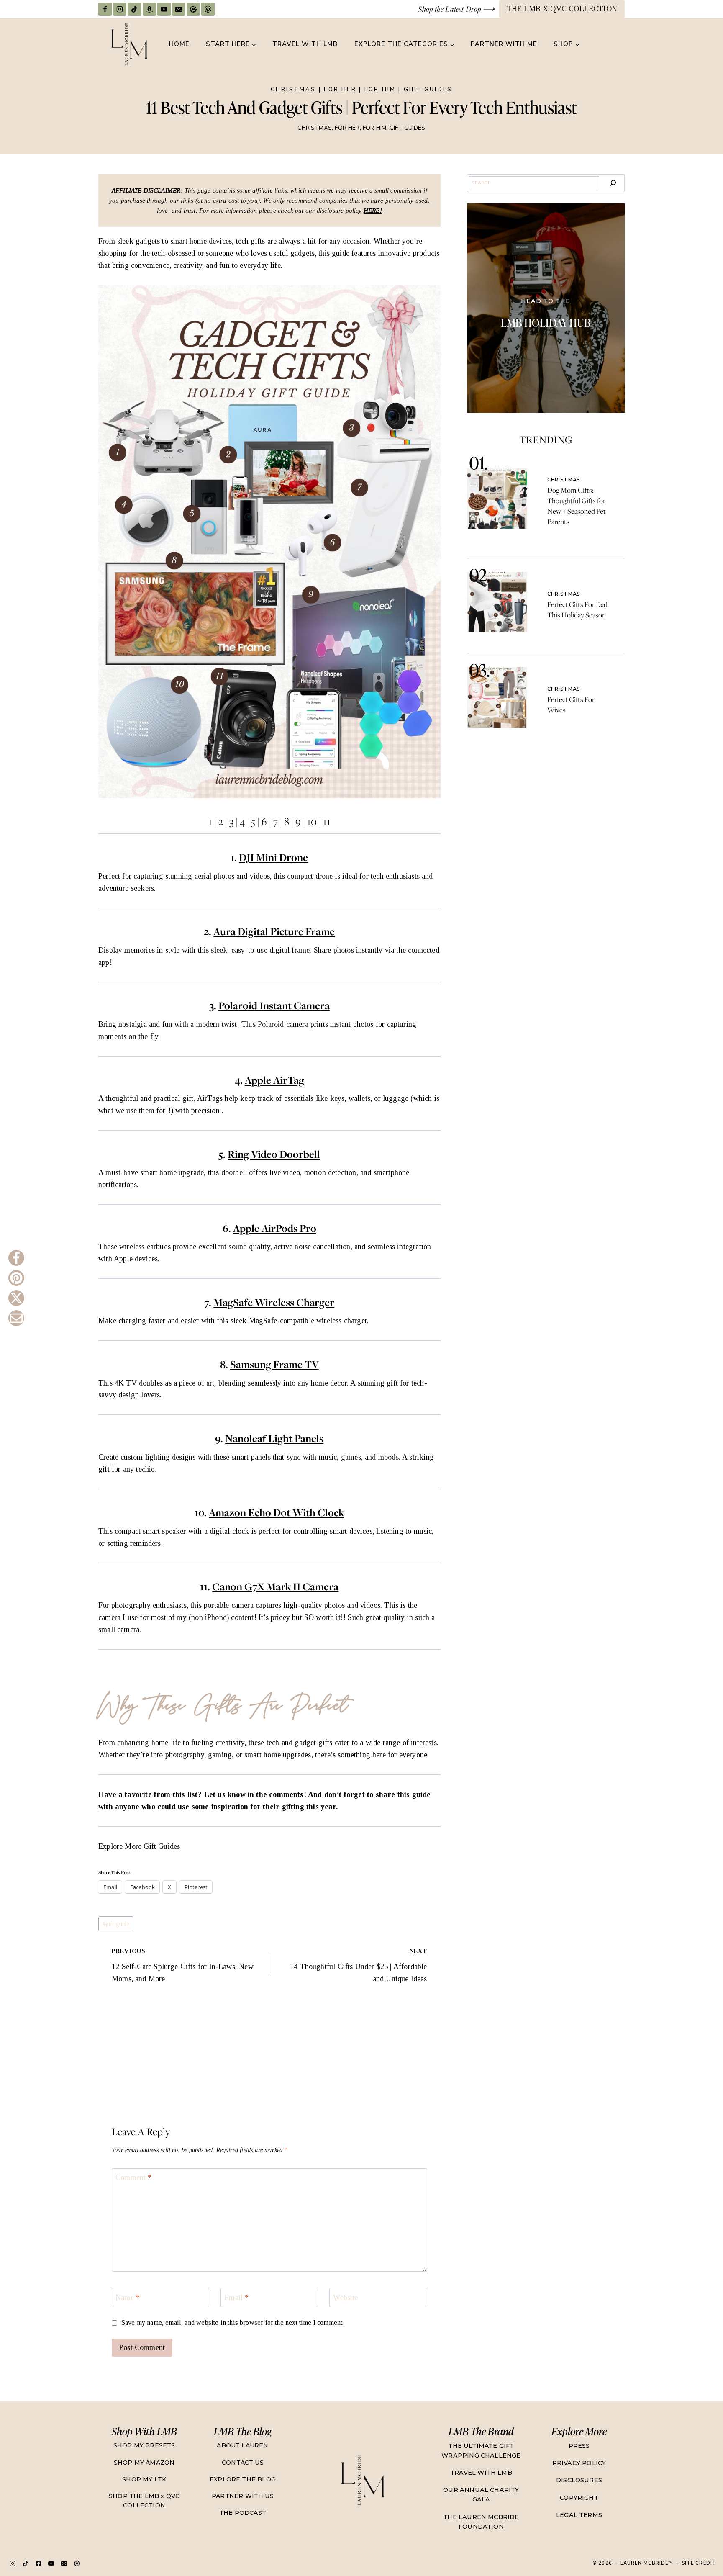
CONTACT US (243, 2463)
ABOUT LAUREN (242, 2445)
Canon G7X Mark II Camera (275, 1587)
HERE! (373, 211)
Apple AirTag (274, 1080)
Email (236, 2298)
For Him (380, 90)
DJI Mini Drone (273, 857)
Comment (134, 2178)
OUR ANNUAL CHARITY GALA (481, 2495)
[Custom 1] (77, 2563)
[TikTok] (134, 9)
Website (345, 2298)
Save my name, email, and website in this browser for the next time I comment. (233, 2323)
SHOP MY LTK (144, 2479)
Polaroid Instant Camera (274, 1006)
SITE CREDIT (699, 2563)
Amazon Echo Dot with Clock (276, 1513)
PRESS (579, 2446)
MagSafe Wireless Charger (274, 1302)
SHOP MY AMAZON (144, 2463)
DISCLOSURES (579, 2480)
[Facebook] (105, 9)
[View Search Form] (617, 44)
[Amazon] (149, 9)
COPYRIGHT (579, 2498)
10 (312, 821)
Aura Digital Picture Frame (274, 932)
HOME (179, 44)
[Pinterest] (208, 9)
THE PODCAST (243, 2513)
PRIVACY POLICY (579, 2463)
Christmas (294, 90)
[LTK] (193, 9)
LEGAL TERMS (579, 2515)
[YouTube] (164, 9)
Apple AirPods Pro (275, 1228)
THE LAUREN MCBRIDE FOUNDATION (481, 2522)
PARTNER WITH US (243, 2496)
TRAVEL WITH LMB (305, 44)
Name (128, 2298)
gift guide (116, 1924)
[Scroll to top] (700, 2540)
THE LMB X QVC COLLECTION (562, 9)
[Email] (179, 9)
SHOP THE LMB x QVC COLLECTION (144, 2501)
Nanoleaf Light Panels (274, 1438)
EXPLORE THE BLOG (243, 2479)
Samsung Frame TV (274, 1364)
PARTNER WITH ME (504, 44)
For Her (340, 90)
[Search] (613, 183)
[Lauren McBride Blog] (362, 2480)
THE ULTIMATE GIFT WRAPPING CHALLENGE (481, 2451)
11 (327, 821)
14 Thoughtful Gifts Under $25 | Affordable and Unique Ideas (359, 1965)
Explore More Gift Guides (139, 1846)
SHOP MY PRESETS (144, 2445)
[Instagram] (120, 9)
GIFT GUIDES (428, 90)
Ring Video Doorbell (274, 1154)
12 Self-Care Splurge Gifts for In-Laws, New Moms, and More (183, 1965)
